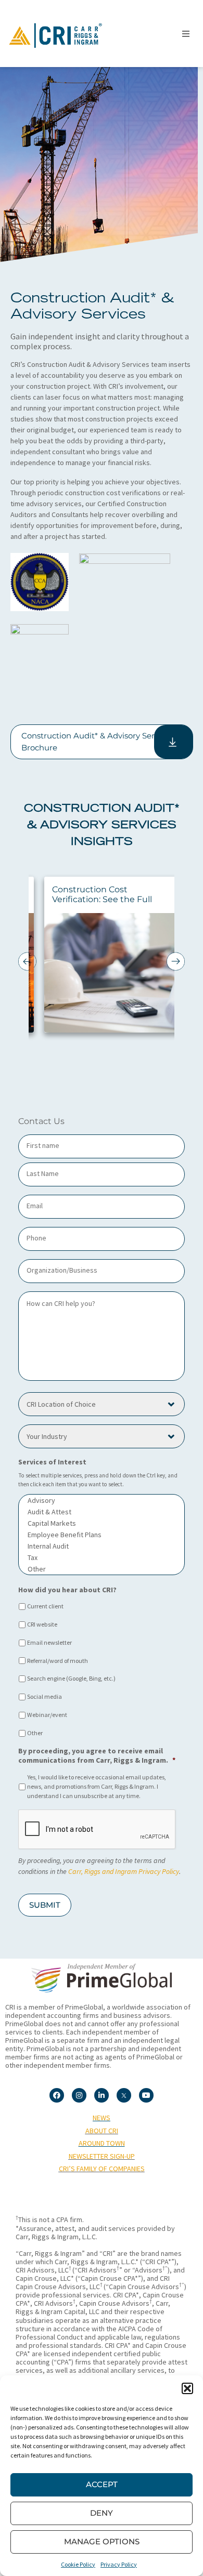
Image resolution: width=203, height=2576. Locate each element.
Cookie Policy (78, 2564)
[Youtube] (146, 2095)
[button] (187, 2388)
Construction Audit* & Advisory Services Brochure (97, 742)
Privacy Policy (119, 2564)
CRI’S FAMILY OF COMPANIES (102, 2169)
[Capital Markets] (102, 1523)
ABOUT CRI (102, 2131)
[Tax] (102, 1557)
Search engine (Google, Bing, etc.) (71, 1678)
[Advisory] (102, 1500)
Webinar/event (47, 1715)
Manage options (102, 2541)
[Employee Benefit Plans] (102, 1535)
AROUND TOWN (102, 2143)
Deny (102, 2513)
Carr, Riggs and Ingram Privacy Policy (124, 1871)
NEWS (102, 2118)
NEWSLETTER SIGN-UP (102, 2156)
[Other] (102, 1569)
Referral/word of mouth (58, 1661)
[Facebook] (57, 2095)
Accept (102, 2484)
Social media (45, 1696)
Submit (45, 1905)
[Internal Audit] (102, 1546)
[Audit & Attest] (102, 1512)
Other (35, 1733)
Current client (45, 1606)
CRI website (42, 1624)
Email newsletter (49, 1642)
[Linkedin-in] (102, 2095)
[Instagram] (79, 2095)
